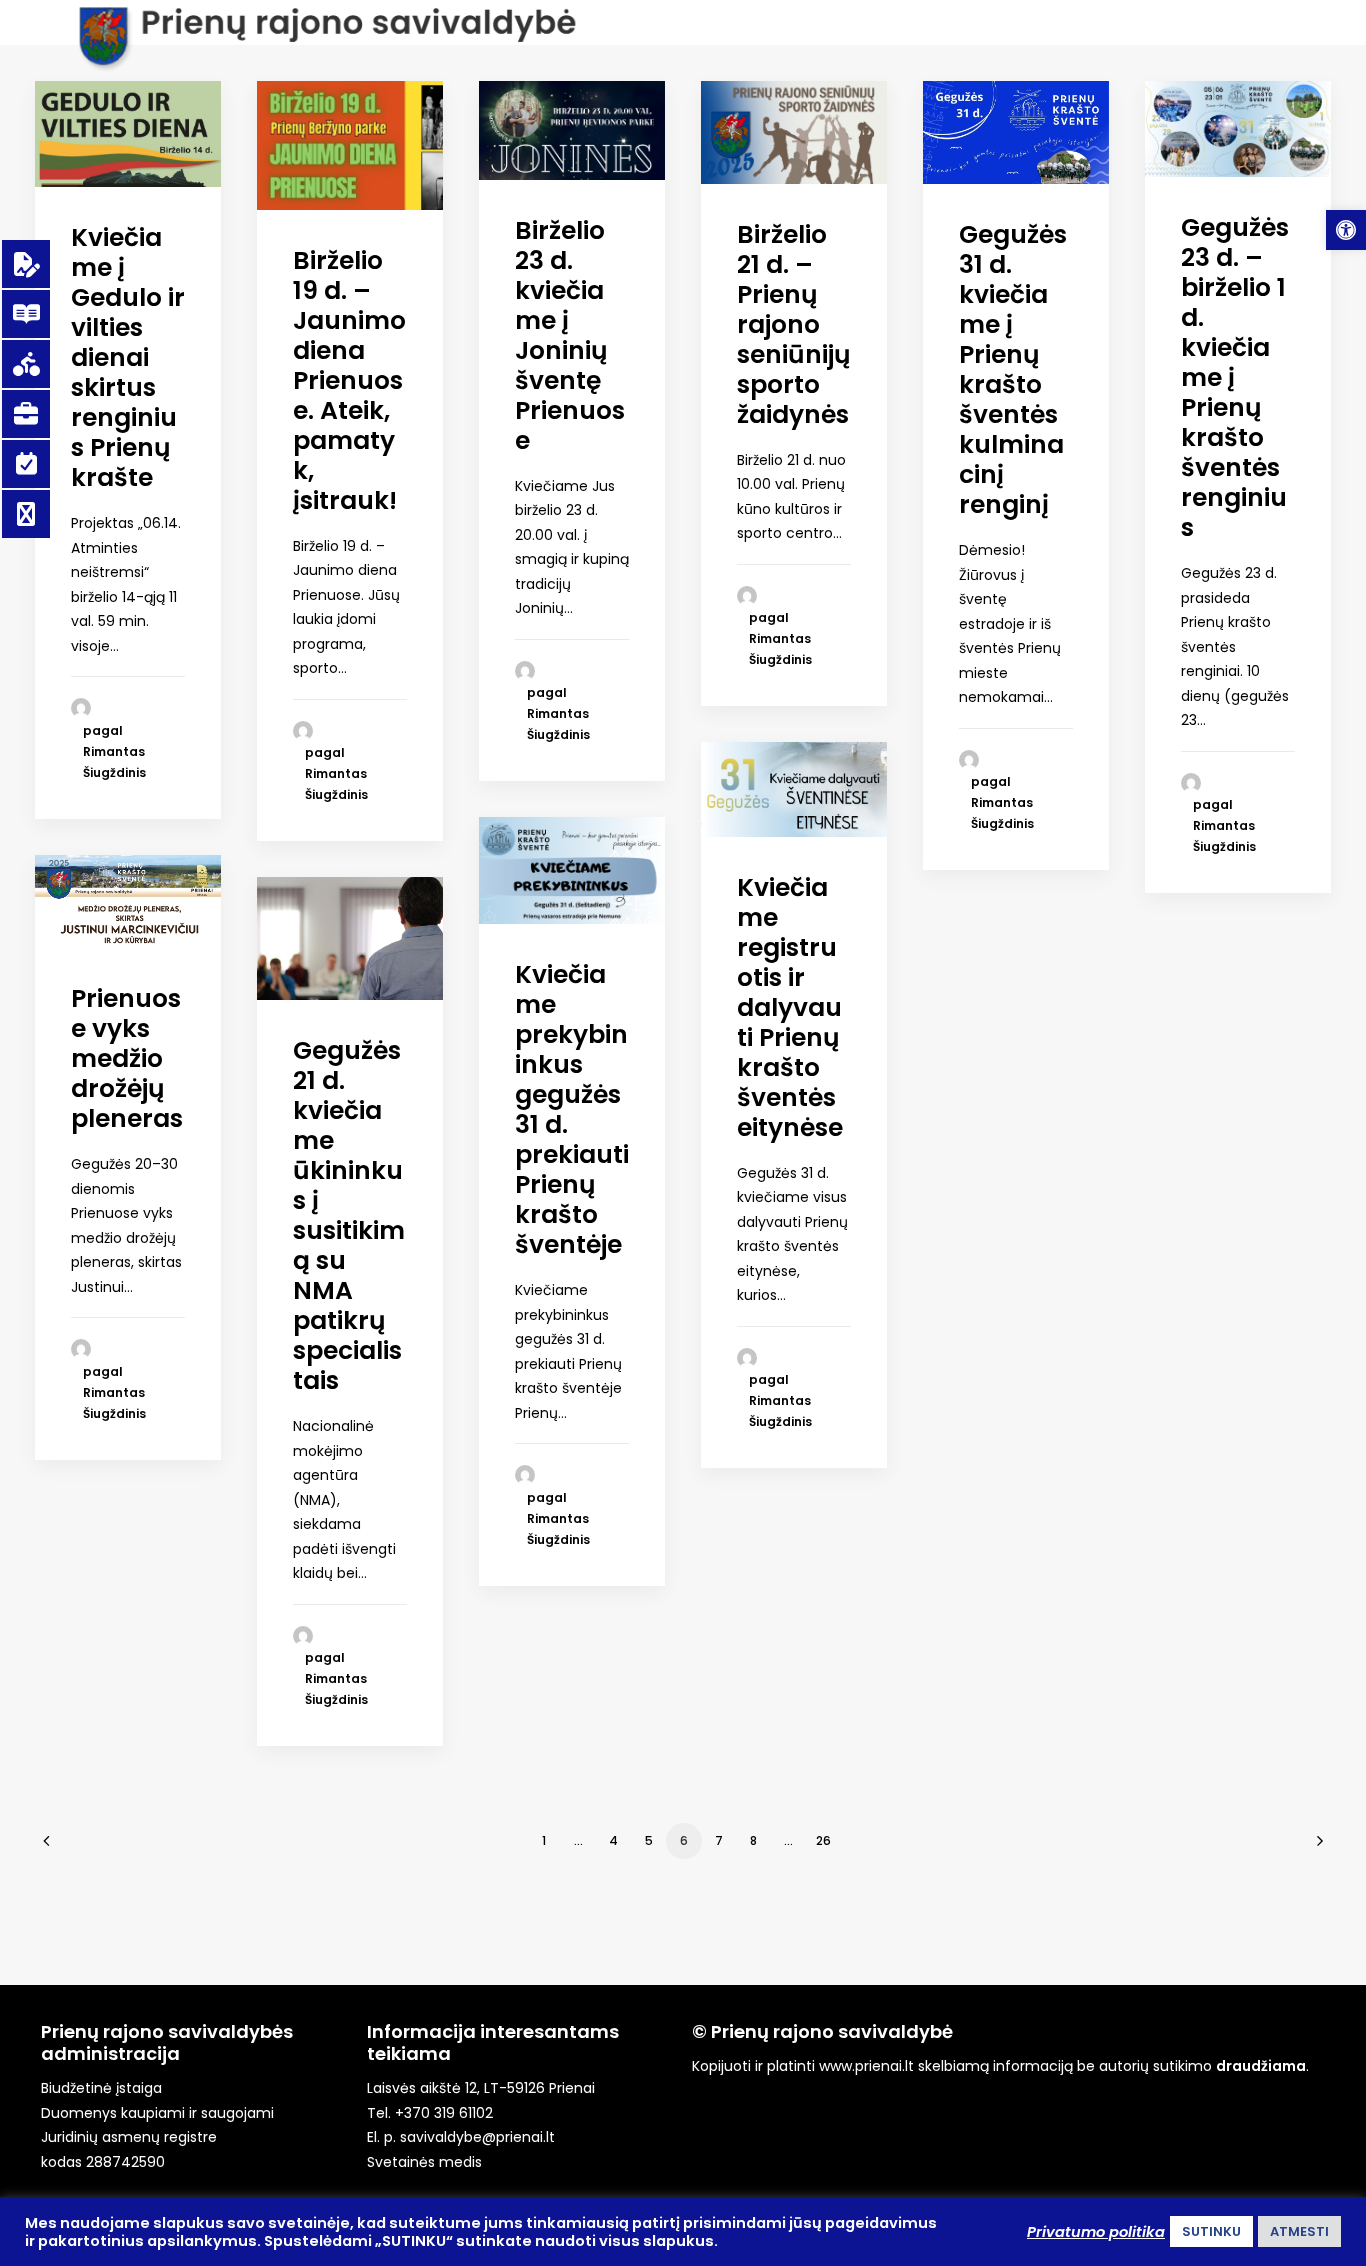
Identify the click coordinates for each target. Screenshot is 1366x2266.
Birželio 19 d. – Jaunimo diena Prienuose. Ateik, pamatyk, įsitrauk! (349, 380)
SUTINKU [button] (1211, 2231)
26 (823, 1840)
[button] (1346, 230)
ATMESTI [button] (1299, 2231)
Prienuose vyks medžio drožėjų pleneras (127, 1058)
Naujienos (124, 79)
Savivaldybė (254, 79)
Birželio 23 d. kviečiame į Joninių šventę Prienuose (570, 335)
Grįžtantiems (881, 79)
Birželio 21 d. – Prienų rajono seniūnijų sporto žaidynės (794, 324)
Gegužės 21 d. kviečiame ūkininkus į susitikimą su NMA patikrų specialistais (349, 1215)
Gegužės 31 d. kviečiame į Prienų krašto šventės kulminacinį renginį (1013, 369)
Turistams (632, 79)
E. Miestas (750, 79)
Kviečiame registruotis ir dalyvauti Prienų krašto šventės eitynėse (790, 1007)
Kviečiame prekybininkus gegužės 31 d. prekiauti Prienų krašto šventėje (572, 1109)
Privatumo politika (1096, 2232)
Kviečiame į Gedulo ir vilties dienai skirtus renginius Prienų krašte (128, 357)
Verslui (524, 79)
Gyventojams (400, 79)
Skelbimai (1010, 79)
